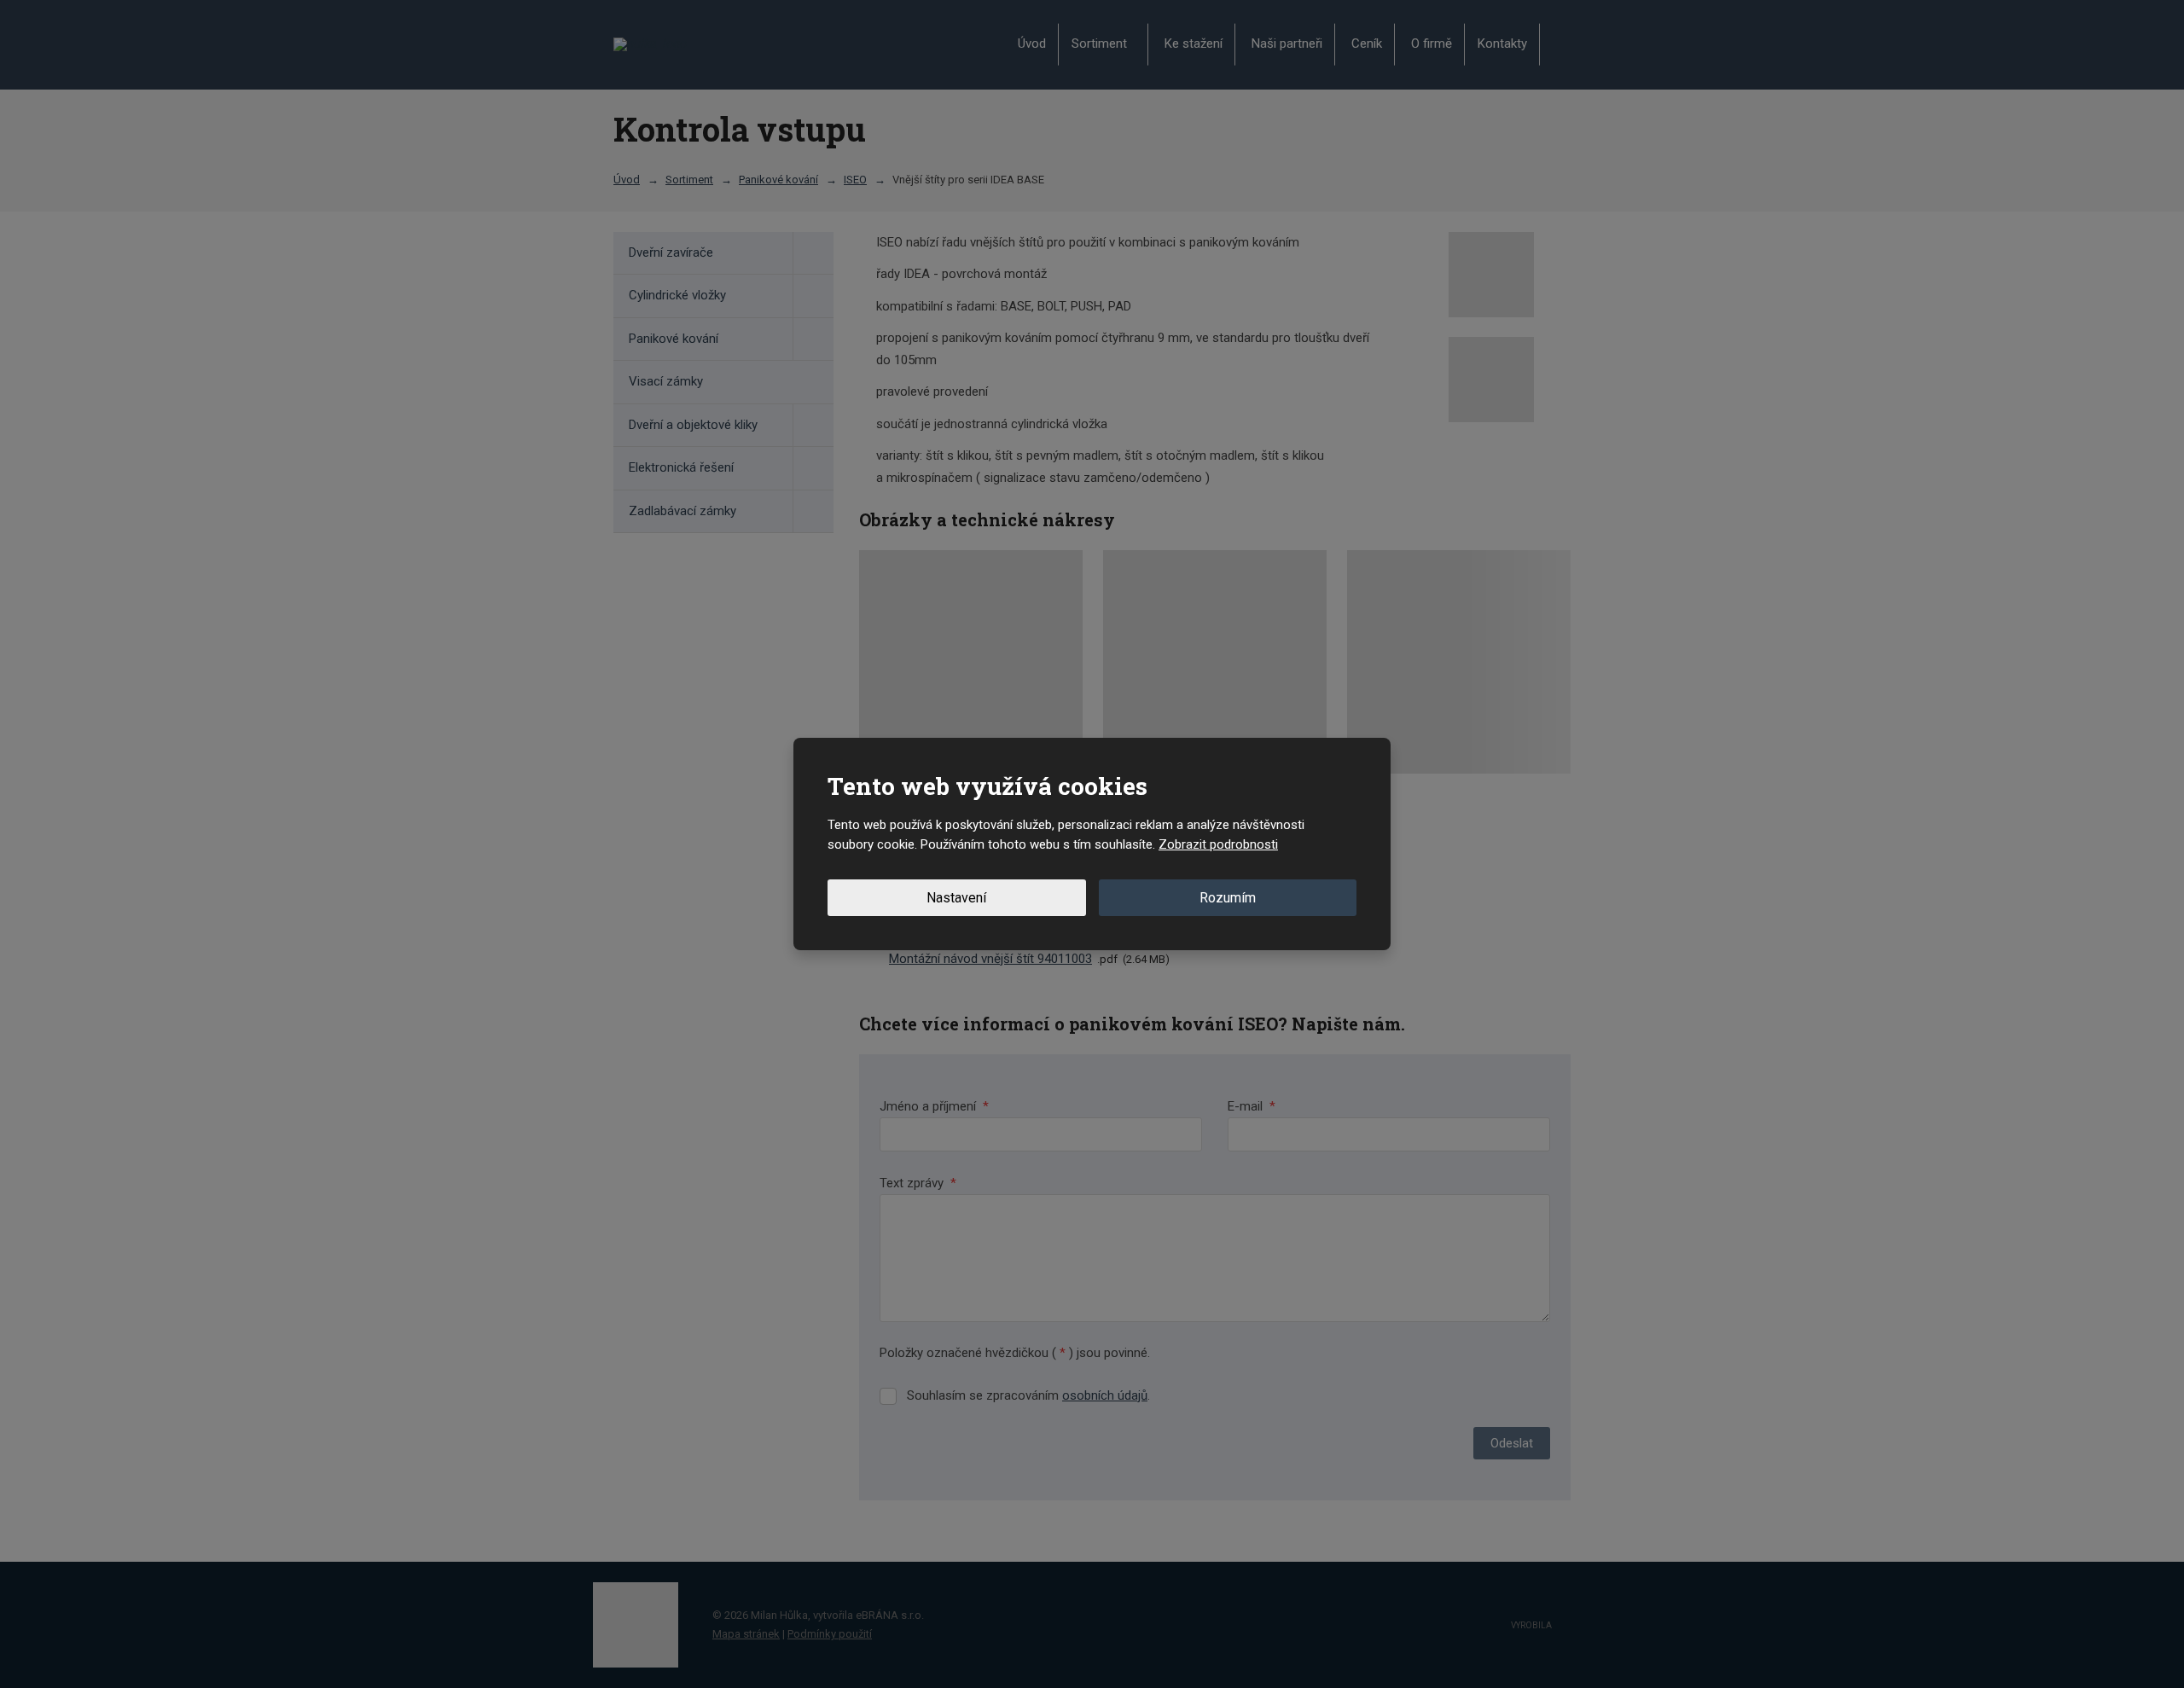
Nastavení (956, 898)
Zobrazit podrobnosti (1218, 844)
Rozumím (1228, 898)
